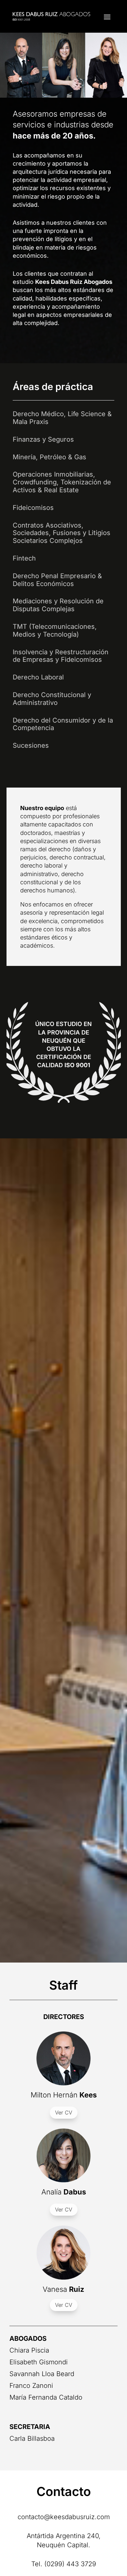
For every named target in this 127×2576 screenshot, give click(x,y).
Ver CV (64, 2112)
